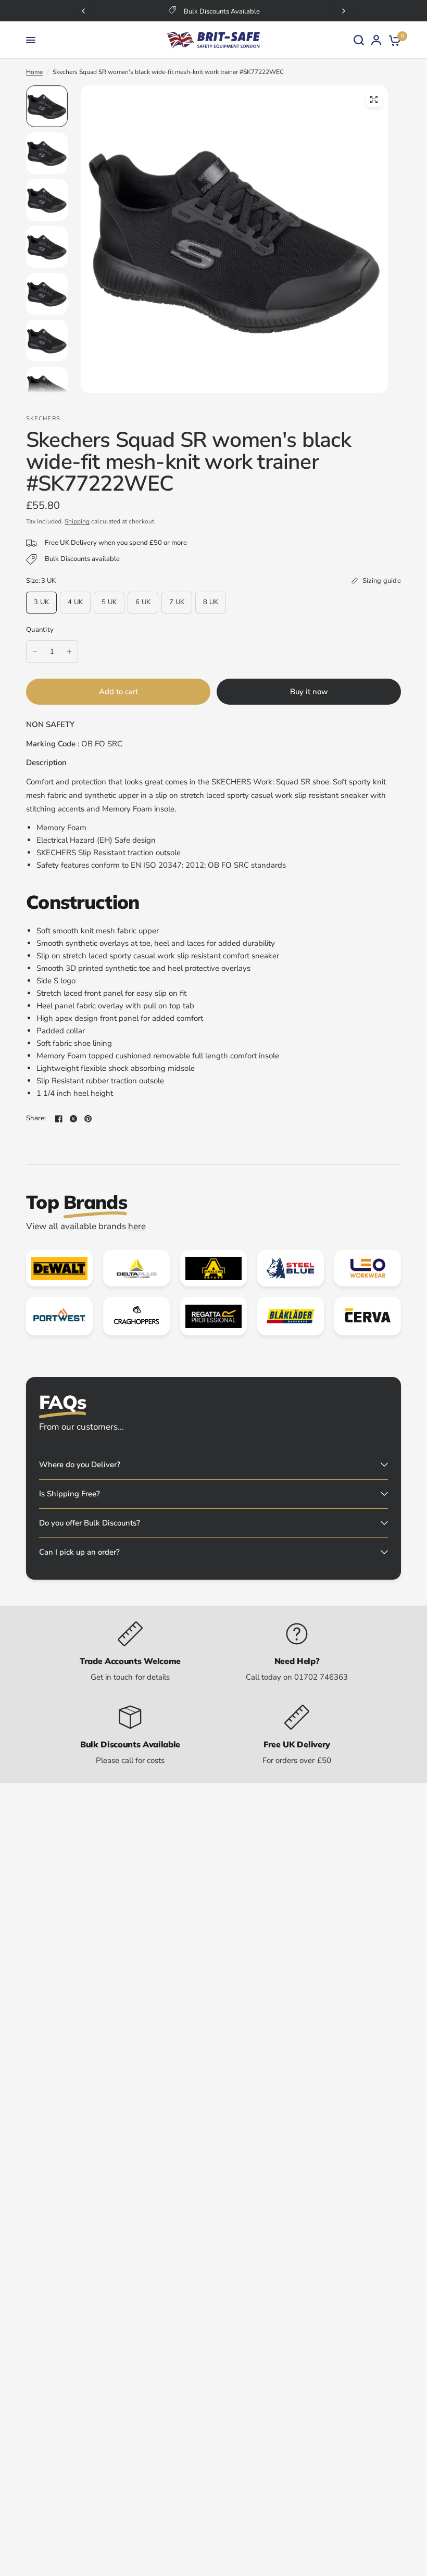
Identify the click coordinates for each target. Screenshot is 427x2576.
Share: (36, 1118)
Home (34, 72)
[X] (73, 1119)
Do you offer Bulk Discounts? (90, 1523)
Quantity (40, 630)
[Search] (359, 40)
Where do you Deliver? (80, 1465)
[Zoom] (374, 99)
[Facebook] (59, 1119)
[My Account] (376, 40)
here (137, 1226)
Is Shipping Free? (70, 1494)
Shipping (77, 521)
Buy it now (309, 692)
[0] (393, 40)
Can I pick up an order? (79, 1552)
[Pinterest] (88, 1119)
